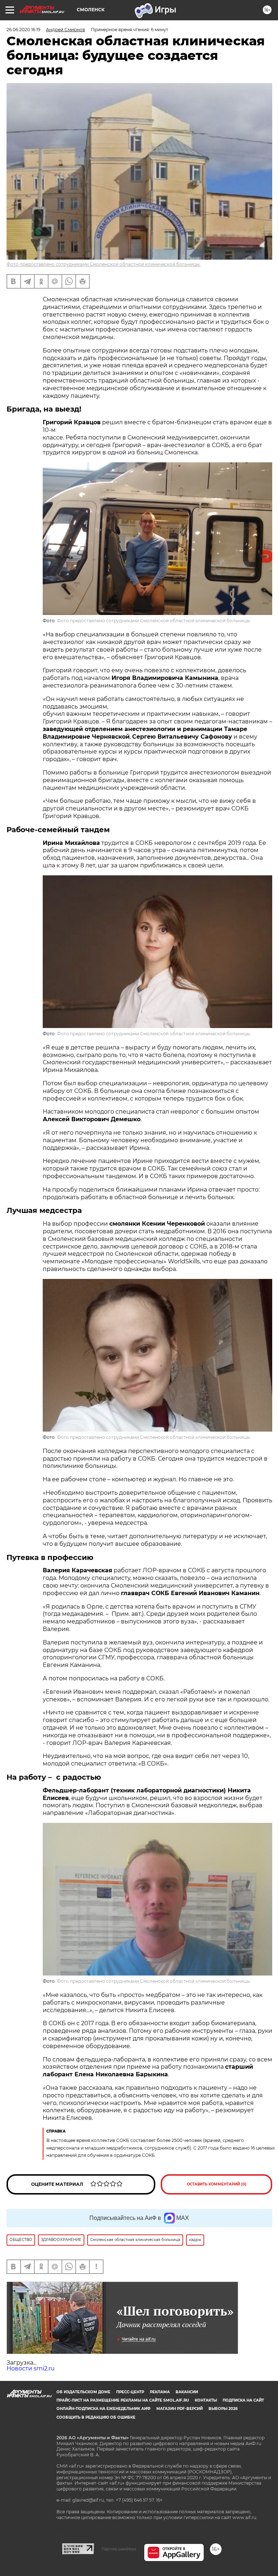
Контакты (206, 2400)
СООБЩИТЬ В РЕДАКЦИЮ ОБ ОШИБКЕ (96, 2417)
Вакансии (187, 2392)
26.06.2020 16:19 (23, 30)
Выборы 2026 (223, 2409)
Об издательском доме (83, 2392)
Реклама (160, 2392)
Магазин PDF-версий (180, 2409)
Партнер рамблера (119, 2549)
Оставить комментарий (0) (217, 2184)
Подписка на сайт (243, 2400)
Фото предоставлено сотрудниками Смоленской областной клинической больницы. (104, 264)
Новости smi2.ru (31, 2368)
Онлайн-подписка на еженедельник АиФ (104, 2409)
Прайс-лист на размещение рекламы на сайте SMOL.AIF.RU (123, 2400)
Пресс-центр (130, 2392)
